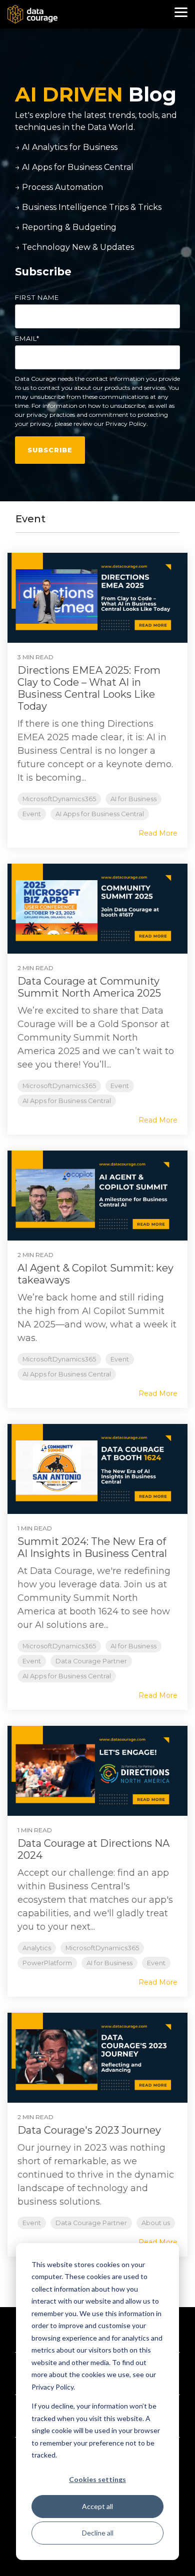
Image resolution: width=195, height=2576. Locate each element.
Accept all (97, 2506)
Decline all (98, 2533)
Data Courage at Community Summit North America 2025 (89, 987)
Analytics (37, 1948)
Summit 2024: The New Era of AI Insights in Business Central (92, 1547)
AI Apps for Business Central (100, 814)
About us (156, 2223)
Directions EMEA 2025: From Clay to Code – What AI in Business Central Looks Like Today (89, 688)
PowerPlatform (47, 1963)
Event (32, 814)
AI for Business (133, 799)
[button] (181, 11)
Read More (158, 833)
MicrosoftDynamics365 (59, 799)
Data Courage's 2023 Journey (89, 2130)
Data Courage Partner (91, 1661)
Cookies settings (97, 2479)
